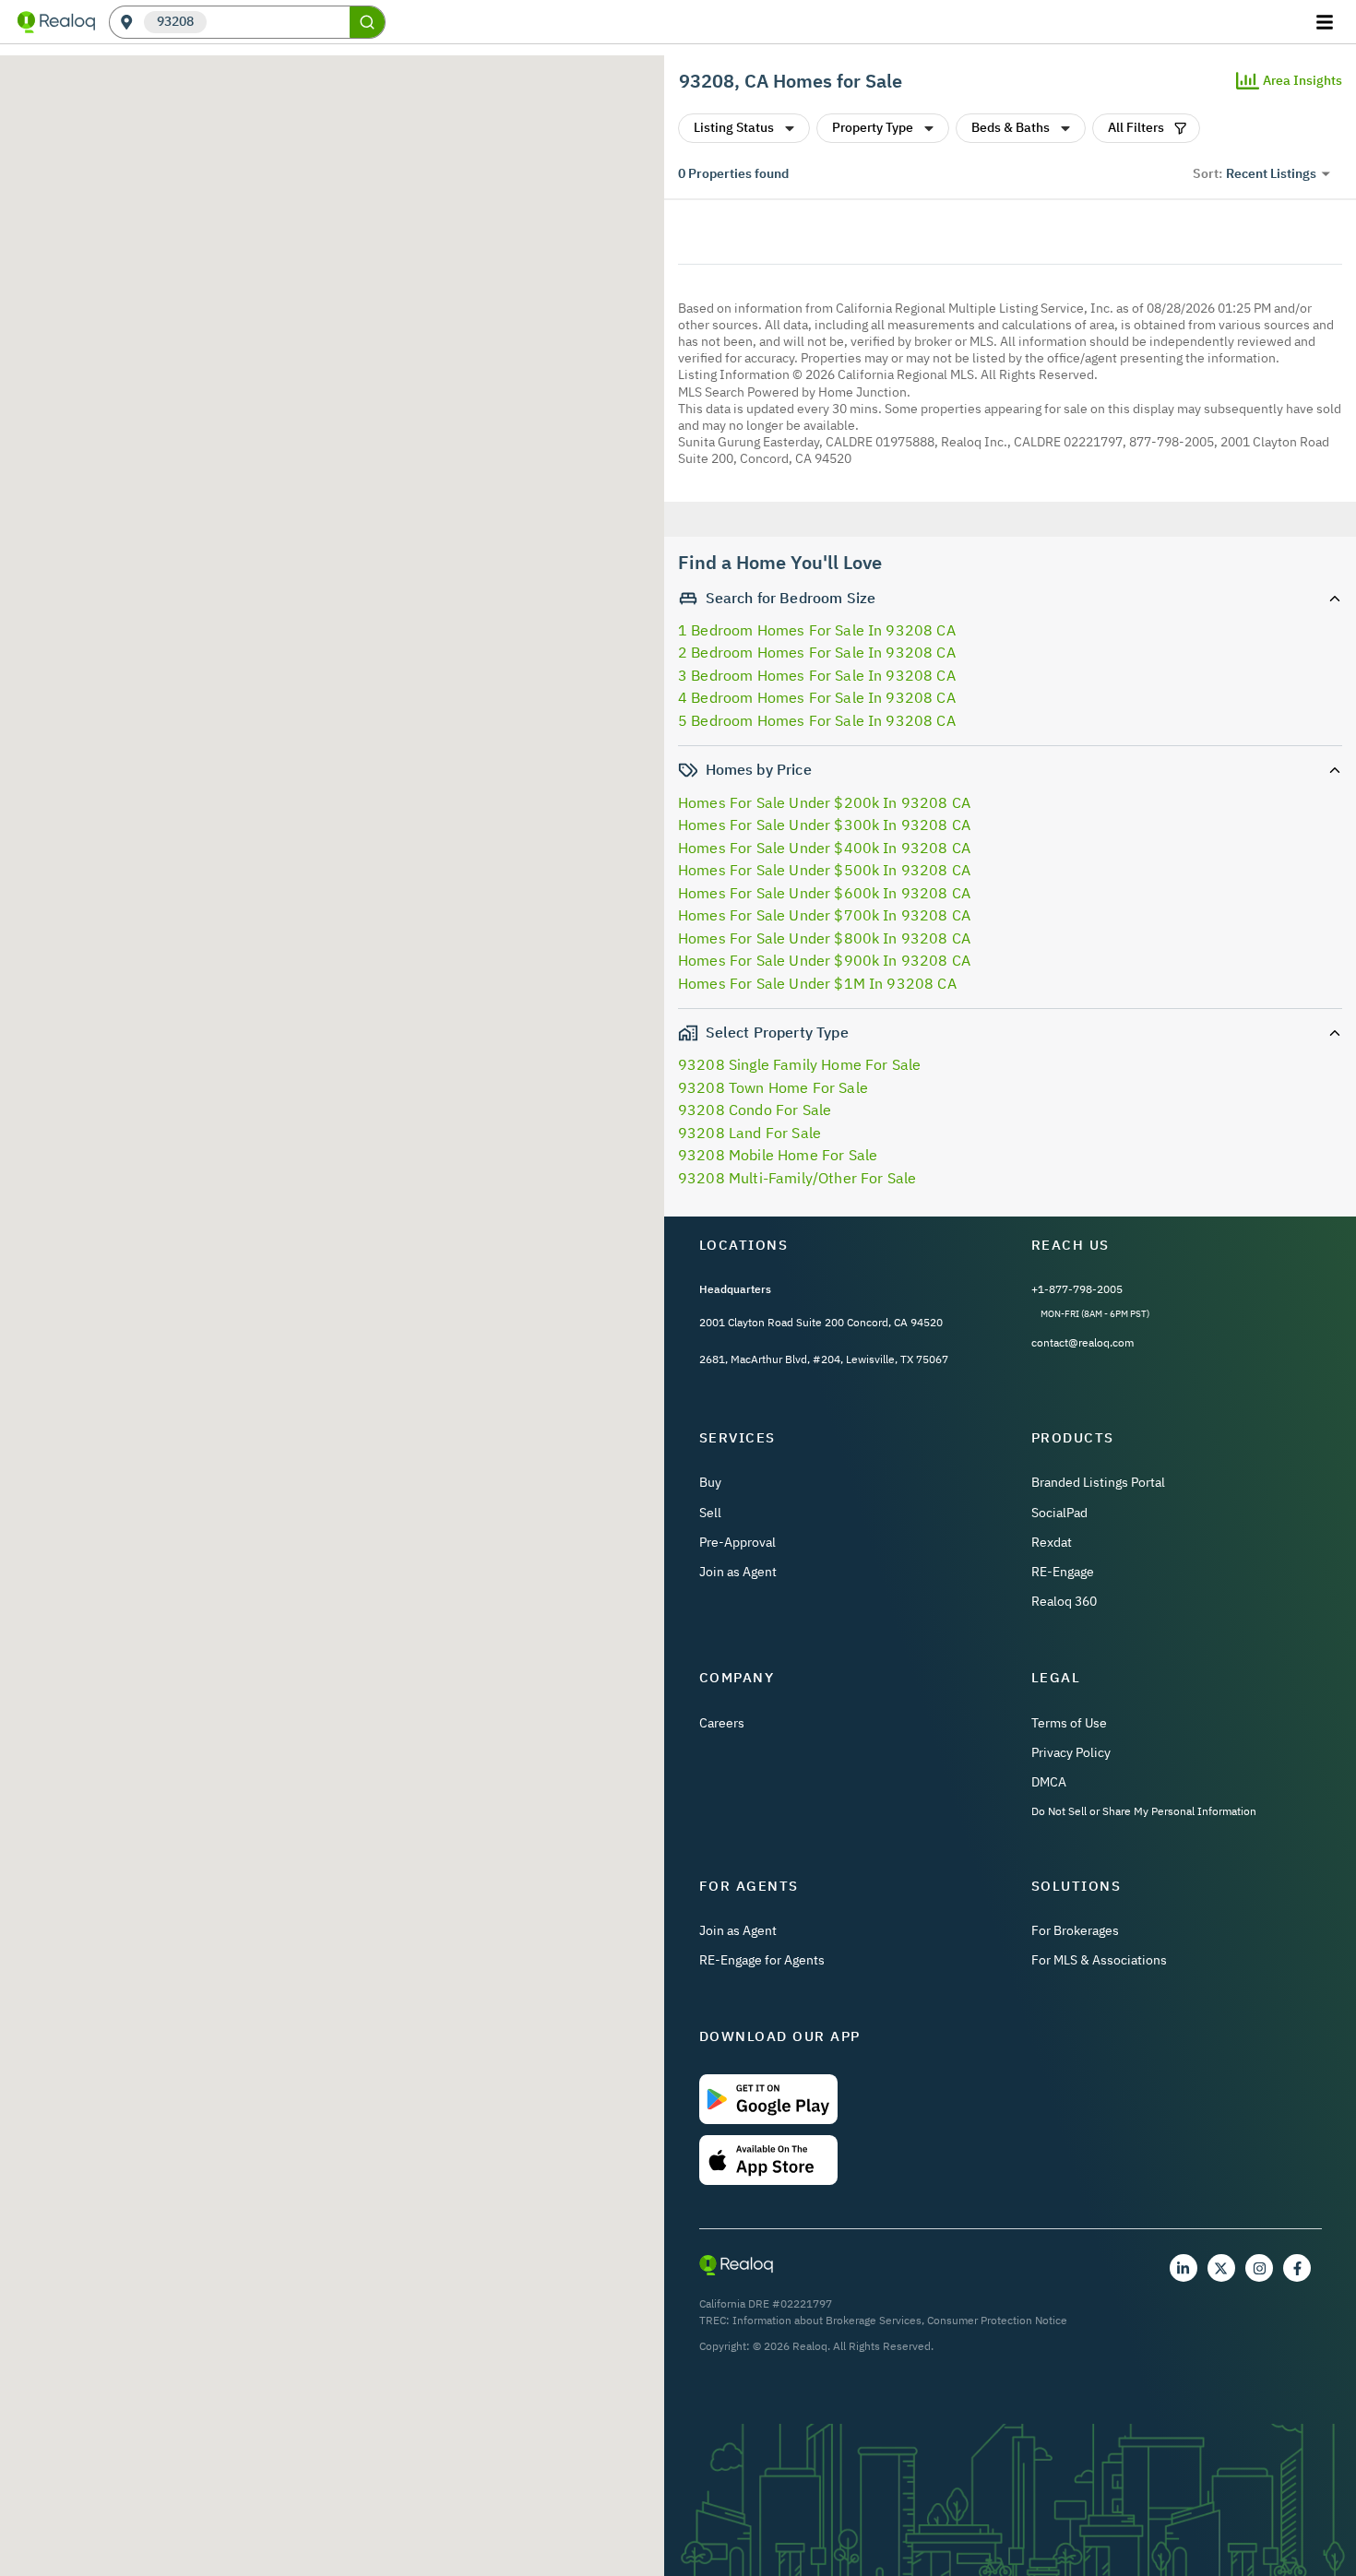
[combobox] (278, 23)
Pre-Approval (737, 1542)
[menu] (1327, 22)
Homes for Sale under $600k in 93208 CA (824, 893)
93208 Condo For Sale (755, 1110)
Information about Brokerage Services (827, 2320)
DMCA (1049, 1782)
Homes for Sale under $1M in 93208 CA (817, 983)
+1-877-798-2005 (1077, 1289)
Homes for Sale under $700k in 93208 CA (824, 915)
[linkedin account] (1184, 2268)
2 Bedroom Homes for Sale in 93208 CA (817, 652)
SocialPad (1059, 1513)
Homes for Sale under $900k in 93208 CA (824, 960)
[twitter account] (1221, 2268)
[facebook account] (1297, 2268)
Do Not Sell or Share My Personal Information (1144, 1811)
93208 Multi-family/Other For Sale (797, 1178)
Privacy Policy (1071, 1752)
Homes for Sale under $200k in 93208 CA (824, 802)
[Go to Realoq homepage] (56, 22)
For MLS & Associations (1099, 1960)
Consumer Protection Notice (997, 2320)
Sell (710, 1513)
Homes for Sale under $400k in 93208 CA (824, 848)
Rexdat (1052, 1542)
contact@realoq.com (1082, 1342)
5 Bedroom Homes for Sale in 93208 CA (817, 720)
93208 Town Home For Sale (773, 1087)
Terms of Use (1069, 1723)
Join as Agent (738, 1572)
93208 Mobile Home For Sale (778, 1155)
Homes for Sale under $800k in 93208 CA (824, 938)
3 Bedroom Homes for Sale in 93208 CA (817, 675)
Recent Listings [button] (1271, 173)
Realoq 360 (1064, 1601)
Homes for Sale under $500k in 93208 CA (824, 870)
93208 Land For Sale (749, 1133)
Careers (722, 1723)
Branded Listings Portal (1098, 1482)
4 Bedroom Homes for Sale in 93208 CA (817, 697)
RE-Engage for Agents (762, 1960)
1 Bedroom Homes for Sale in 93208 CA (817, 630)
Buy (710, 1482)
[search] (367, 22)
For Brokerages (1075, 1930)
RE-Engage (1063, 1572)
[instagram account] (1259, 2268)
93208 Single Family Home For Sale (799, 1064)
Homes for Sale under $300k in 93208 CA (824, 825)
